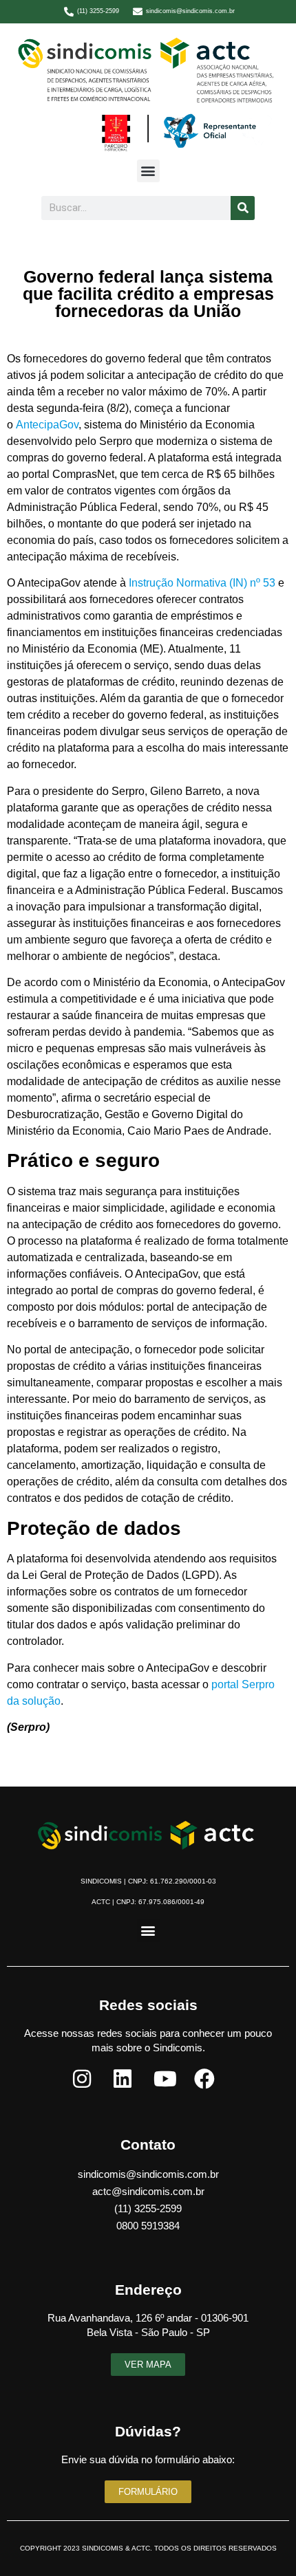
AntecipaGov (47, 425)
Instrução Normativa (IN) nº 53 (201, 583)
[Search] (243, 208)
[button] (148, 171)
